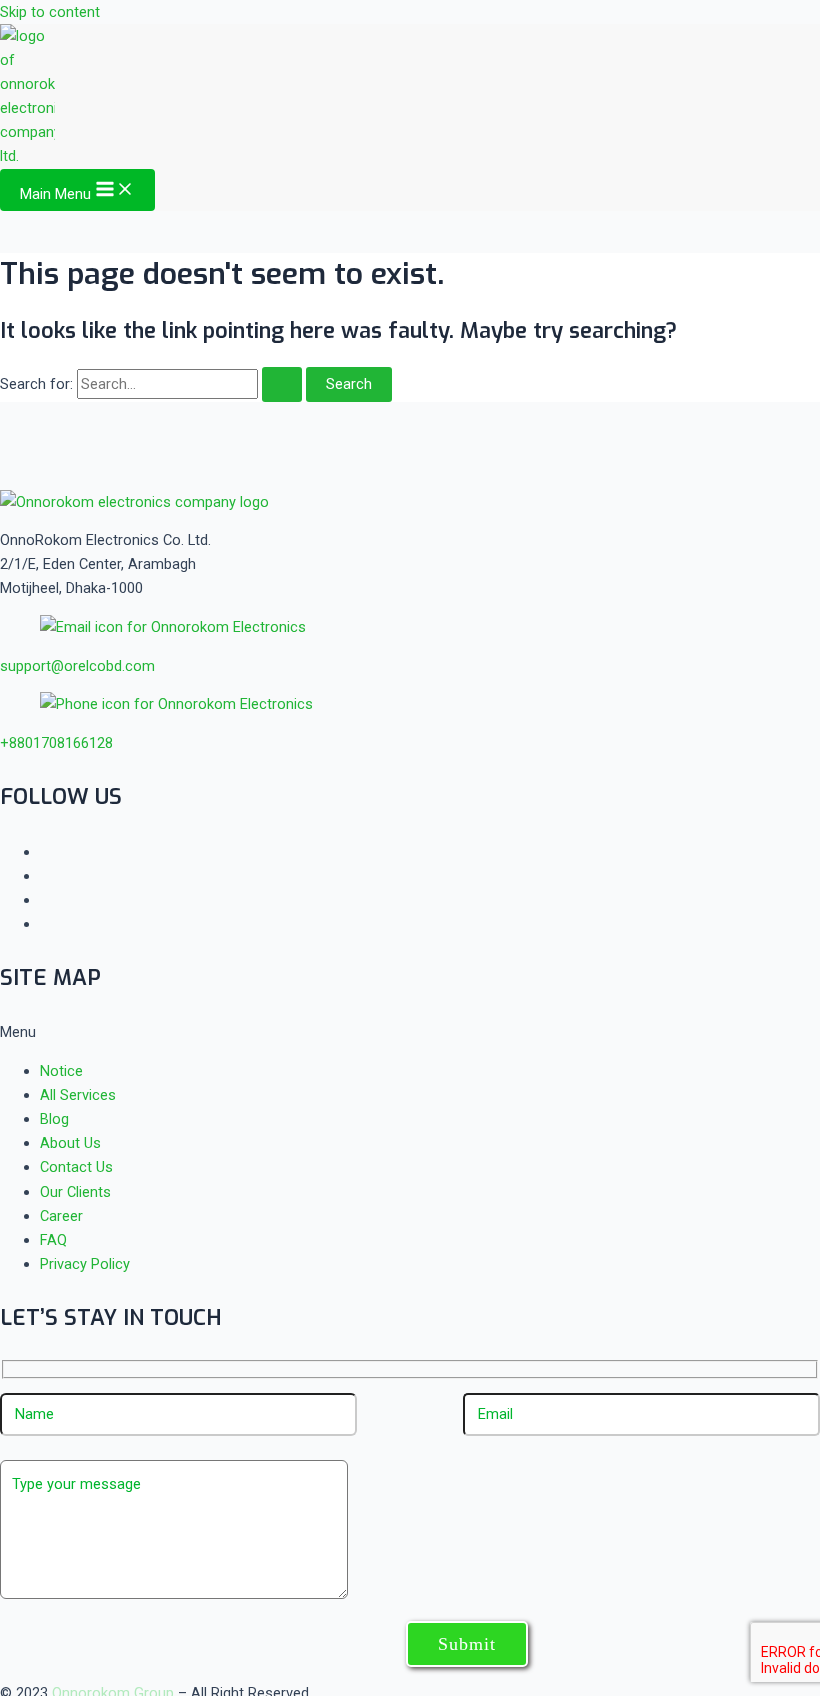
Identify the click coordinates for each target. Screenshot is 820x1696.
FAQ (53, 1240)
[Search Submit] (282, 384)
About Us (70, 1143)
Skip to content (50, 12)
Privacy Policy (85, 1264)
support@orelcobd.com (77, 666)
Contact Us (76, 1167)
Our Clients (75, 1192)
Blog (54, 1119)
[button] (410, 1032)
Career (61, 1216)
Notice (61, 1071)
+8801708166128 (56, 743)
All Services (78, 1095)
